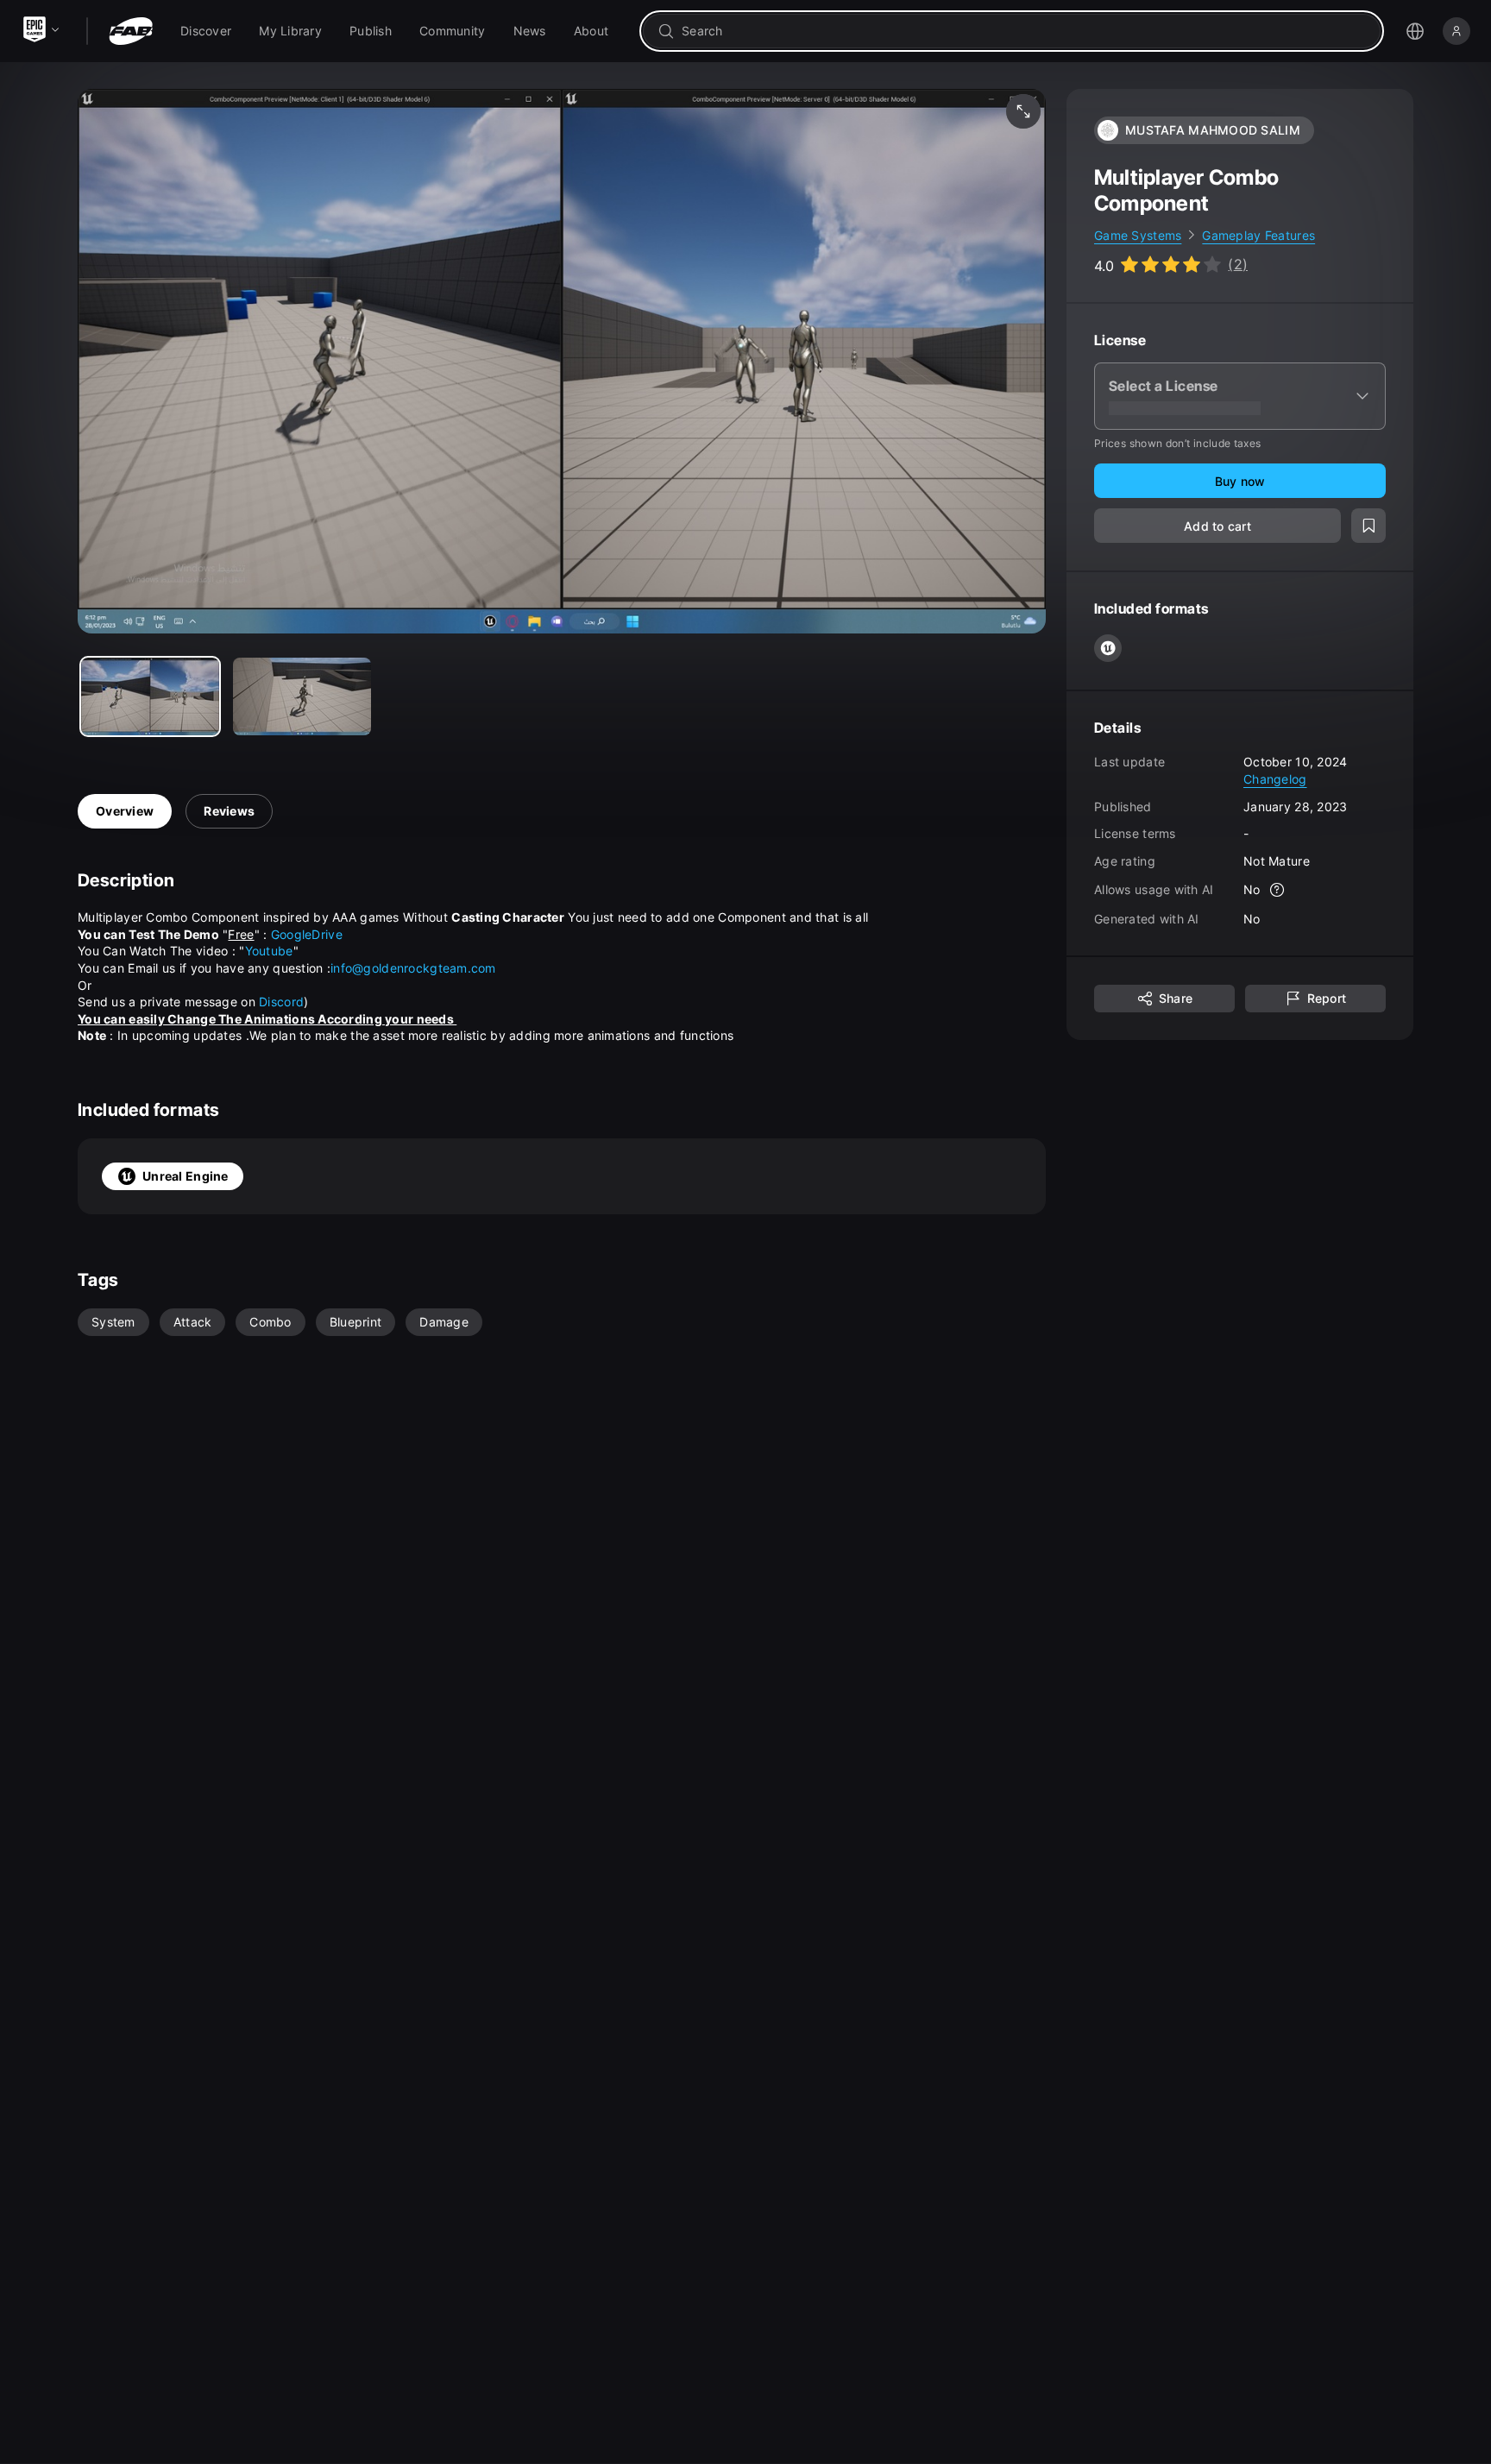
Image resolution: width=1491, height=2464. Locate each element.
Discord (281, 1002)
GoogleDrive (307, 934)
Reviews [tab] (229, 811)
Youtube (269, 951)
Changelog (1275, 779)
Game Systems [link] (1138, 235)
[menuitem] (206, 31)
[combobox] (1024, 31)
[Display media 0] (150, 696)
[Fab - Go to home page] (131, 31)
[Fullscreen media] (1023, 111)
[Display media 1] (302, 696)
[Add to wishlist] (1368, 526)
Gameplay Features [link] (1258, 235)
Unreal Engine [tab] (186, 1176)
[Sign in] (1456, 31)
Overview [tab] (125, 811)
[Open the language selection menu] (1415, 31)
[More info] (1278, 891)
